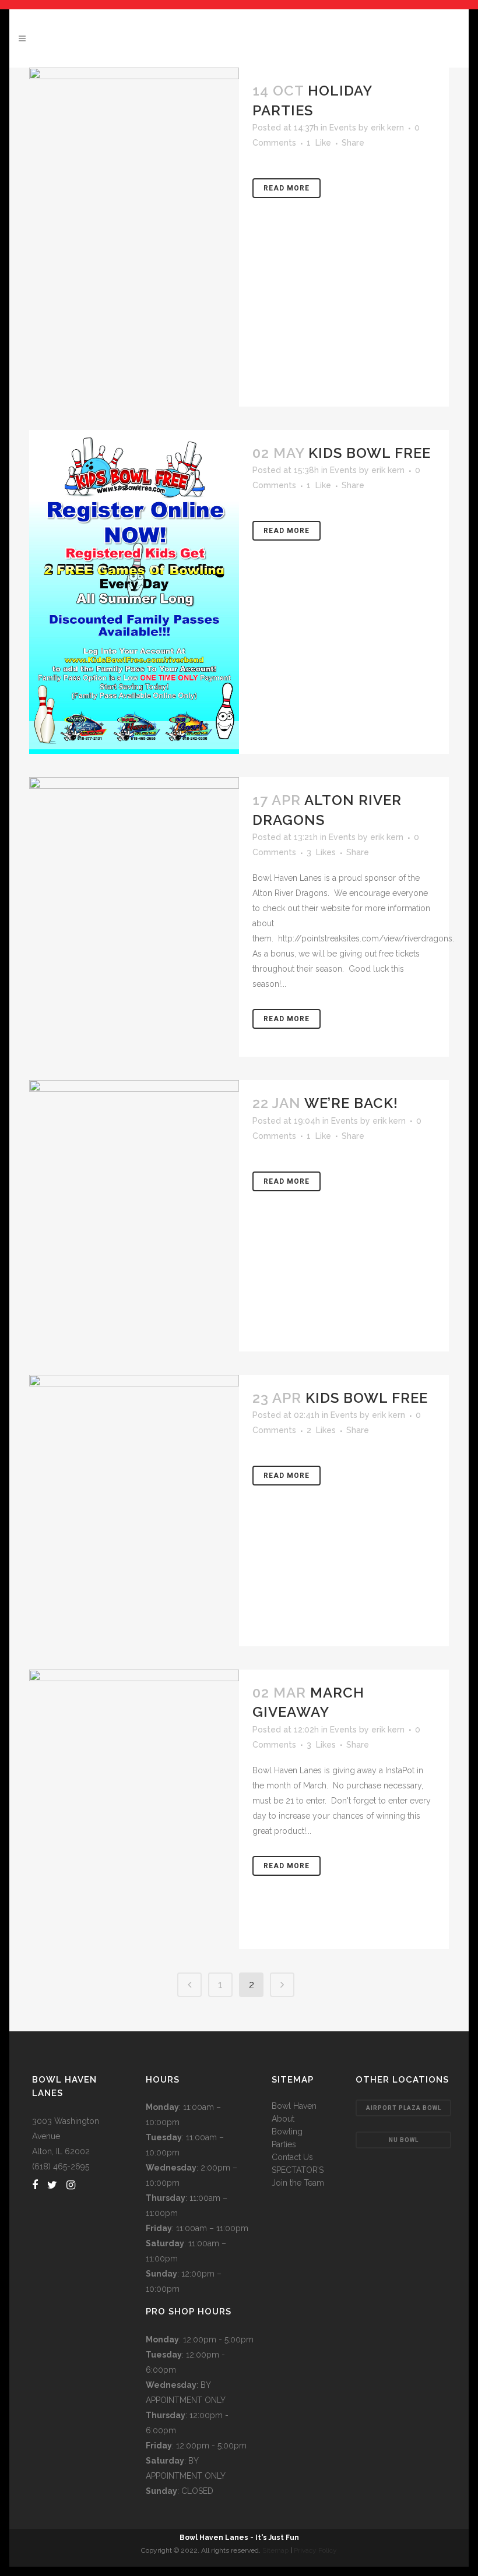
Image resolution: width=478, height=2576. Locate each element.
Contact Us (292, 2157)
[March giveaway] (134, 1809)
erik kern (387, 128)
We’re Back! (351, 1103)
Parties (284, 2144)
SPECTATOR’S (298, 2170)
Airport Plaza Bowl (404, 2108)
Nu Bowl (404, 2140)
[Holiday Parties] (134, 237)
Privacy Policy (315, 2550)
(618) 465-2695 (61, 2166)
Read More (287, 188)
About (283, 2119)
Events (343, 128)
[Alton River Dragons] (134, 917)
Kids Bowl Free (370, 453)
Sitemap (275, 2550)
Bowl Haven (294, 2106)
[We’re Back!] (134, 1216)
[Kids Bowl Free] (134, 592)
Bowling (287, 2132)
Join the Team (298, 2183)
